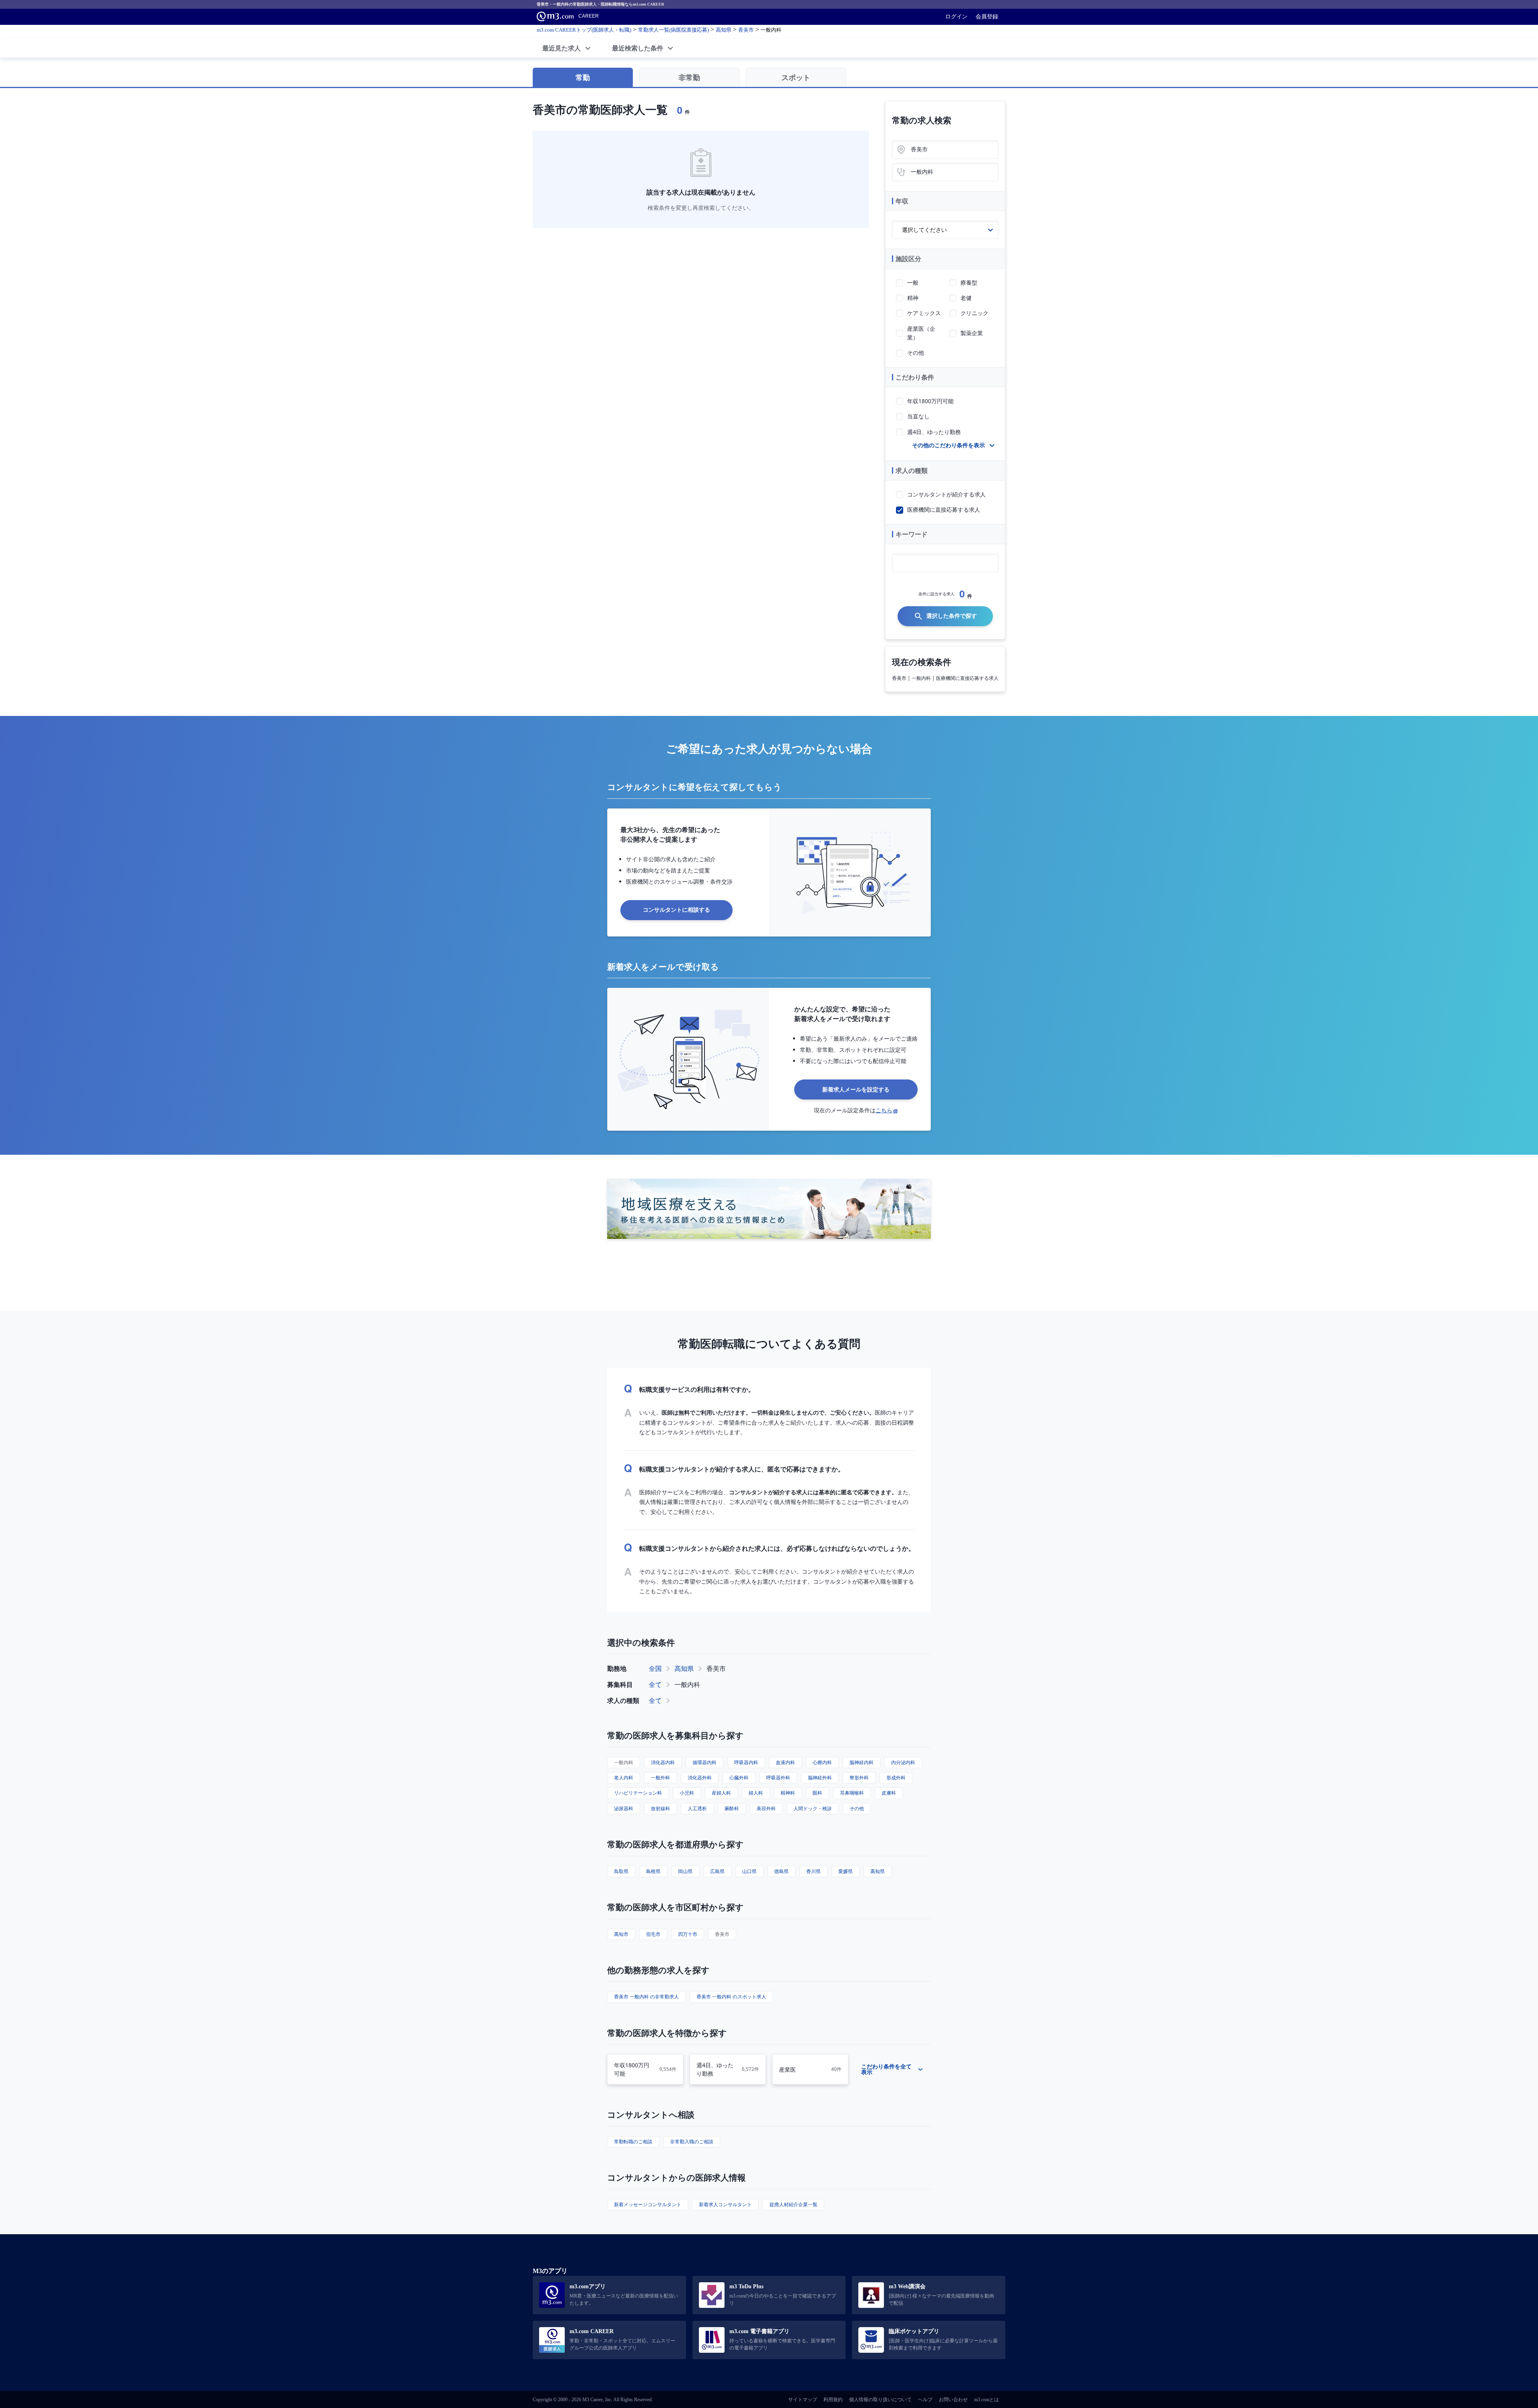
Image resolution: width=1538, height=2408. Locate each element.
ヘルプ (925, 2400)
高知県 (684, 1668)
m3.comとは (986, 2400)
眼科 (817, 1793)
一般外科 (660, 1778)
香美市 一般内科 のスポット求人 (731, 1997)
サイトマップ (803, 2400)
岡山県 (685, 1871)
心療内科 (822, 1762)
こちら (884, 1110)
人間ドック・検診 (813, 1808)
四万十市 (688, 1934)
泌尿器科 (624, 1808)
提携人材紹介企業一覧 (793, 2204)
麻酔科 (732, 1808)
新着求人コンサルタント (725, 2204)
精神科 (788, 1793)
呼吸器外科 (778, 1778)
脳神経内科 (862, 1762)
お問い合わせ (953, 2400)
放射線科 (660, 1808)
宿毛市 (653, 1934)
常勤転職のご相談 (633, 2142)
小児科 (687, 1793)
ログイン (956, 16)
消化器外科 (700, 1778)
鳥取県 (621, 1871)
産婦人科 (721, 1793)
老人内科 (624, 1778)
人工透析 (697, 1808)
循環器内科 (705, 1762)
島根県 (653, 1871)
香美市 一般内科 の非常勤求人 (646, 1997)
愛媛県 (845, 1871)
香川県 (813, 1871)
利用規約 (833, 2400)
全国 (655, 1668)
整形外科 (859, 1778)
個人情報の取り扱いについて (880, 2400)
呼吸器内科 (746, 1762)
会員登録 (987, 16)
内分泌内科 (903, 1762)
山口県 (749, 1871)
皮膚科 (889, 1793)
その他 (857, 1808)
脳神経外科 (820, 1778)
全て (655, 1684)
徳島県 (781, 1871)
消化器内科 (663, 1762)
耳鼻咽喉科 (852, 1793)
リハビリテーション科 (638, 1793)
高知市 (621, 1934)
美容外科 (766, 1808)
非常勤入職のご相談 (692, 2142)
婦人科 (756, 1793)
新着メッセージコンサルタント (648, 2204)
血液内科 (785, 1762)
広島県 (717, 1871)
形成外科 (896, 1778)
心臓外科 (739, 1778)
